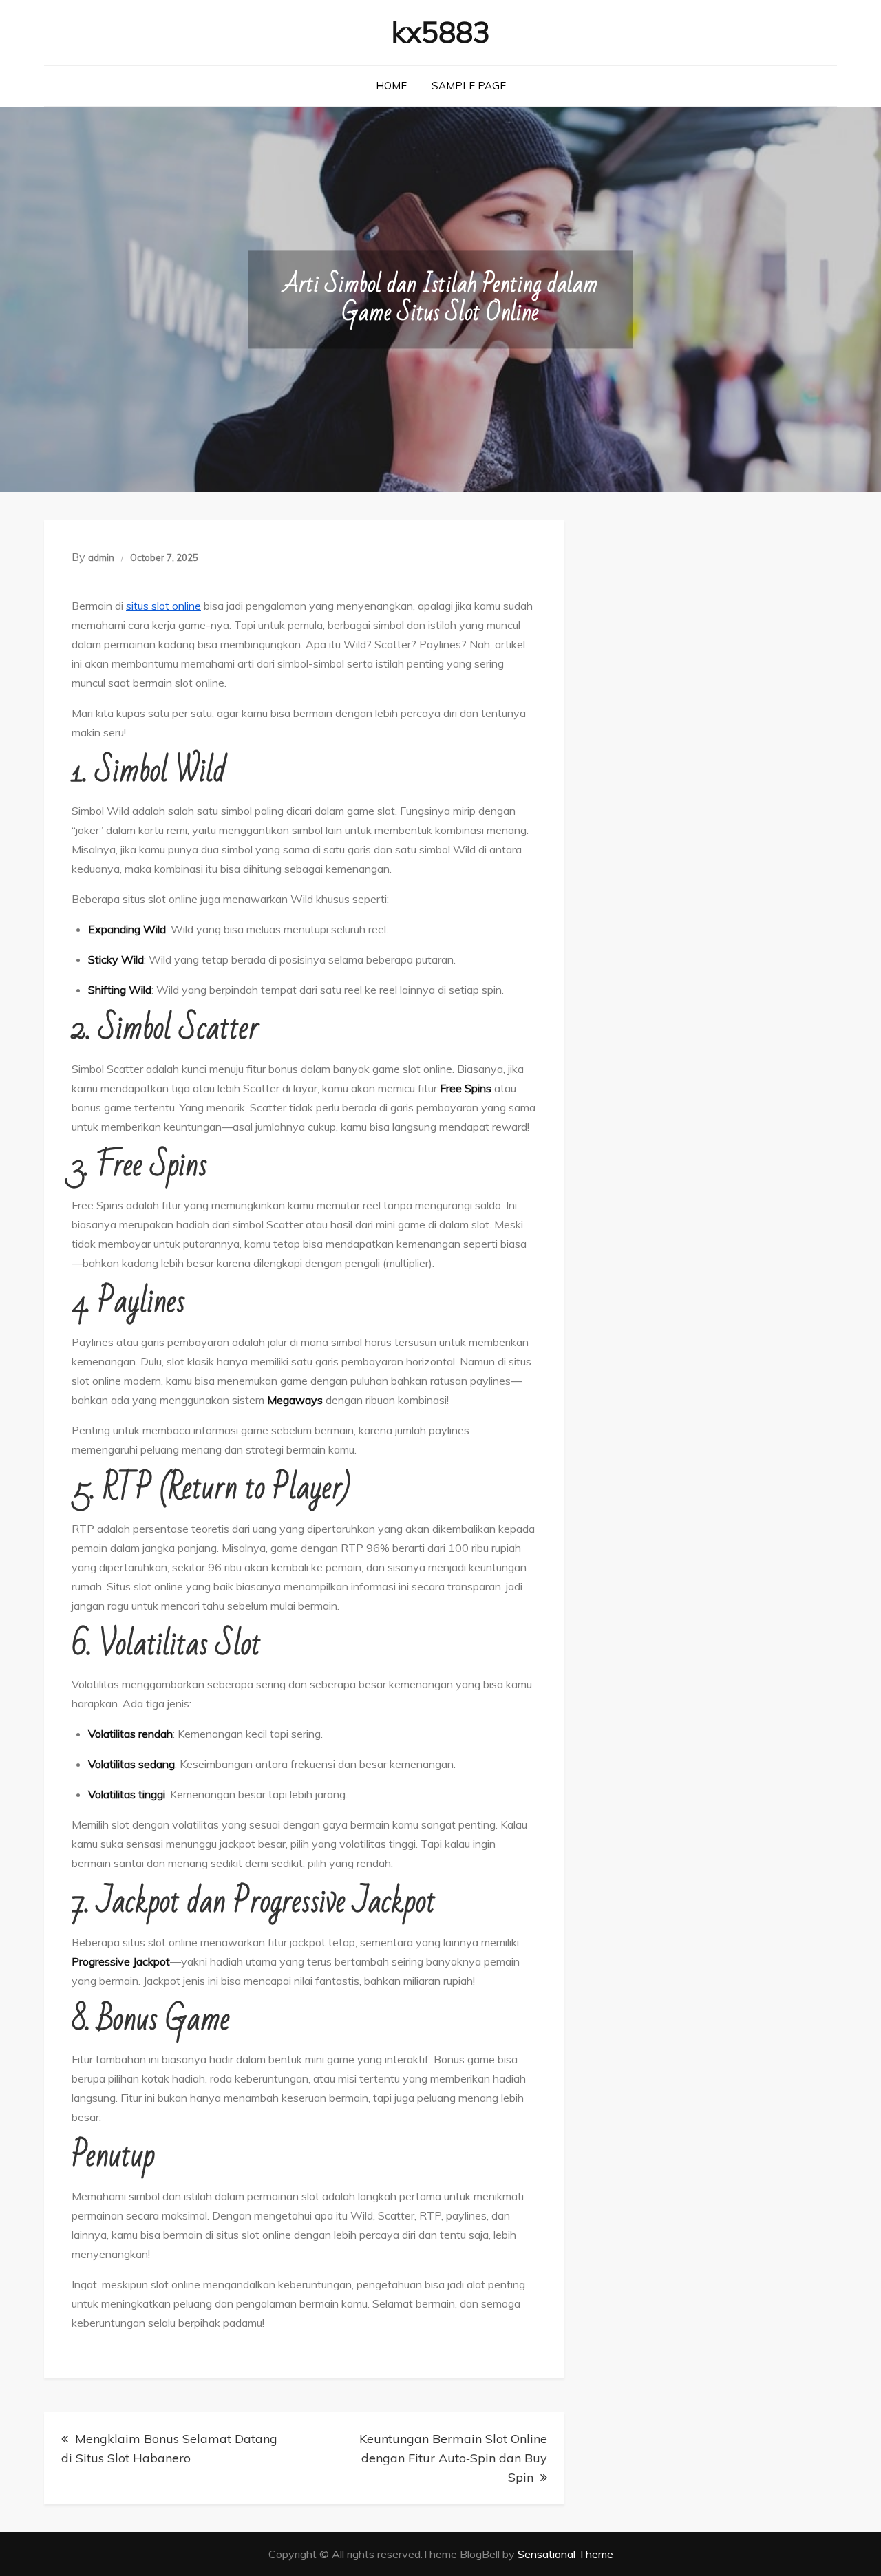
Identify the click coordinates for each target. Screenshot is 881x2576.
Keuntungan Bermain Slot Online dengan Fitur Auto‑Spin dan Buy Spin (453, 2458)
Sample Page (469, 86)
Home (391, 86)
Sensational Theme (565, 2554)
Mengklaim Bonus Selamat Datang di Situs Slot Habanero (169, 2448)
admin (101, 557)
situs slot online (163, 606)
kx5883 (441, 32)
